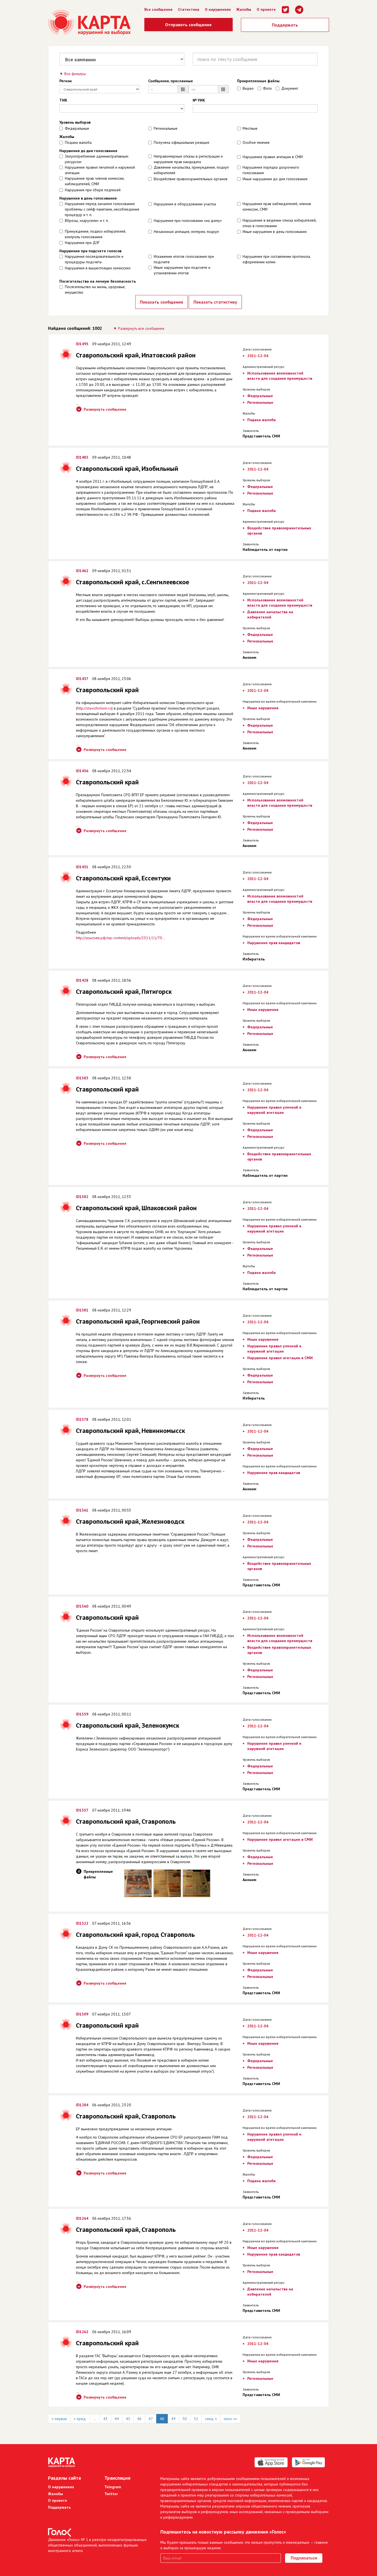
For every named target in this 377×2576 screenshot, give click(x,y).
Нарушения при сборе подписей (93, 190)
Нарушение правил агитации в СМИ (280, 1358)
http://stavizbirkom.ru (94, 708)
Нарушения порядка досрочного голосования (271, 170)
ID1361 (82, 1510)
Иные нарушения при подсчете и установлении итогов (182, 270)
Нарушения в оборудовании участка (185, 204)
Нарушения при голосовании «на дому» (188, 221)
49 (173, 2419)
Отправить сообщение (188, 25)
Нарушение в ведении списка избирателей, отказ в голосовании (279, 223)
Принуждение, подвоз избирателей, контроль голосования (95, 234)
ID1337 (82, 1810)
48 (162, 2419)
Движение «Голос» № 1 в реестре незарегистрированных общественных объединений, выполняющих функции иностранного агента (97, 2545)
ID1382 (82, 1197)
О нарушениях (218, 9)
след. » (211, 2419)
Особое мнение (256, 142)
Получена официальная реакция (181, 142)
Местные (250, 128)
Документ (290, 88)
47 (151, 2419)
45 (128, 2419)
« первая (59, 2419)
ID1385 (82, 1078)
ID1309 (82, 2014)
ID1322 (82, 1923)
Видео (248, 88)
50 (185, 2419)
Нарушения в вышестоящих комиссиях (98, 268)
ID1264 (82, 2218)
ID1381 (82, 1310)
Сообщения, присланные (171, 81)
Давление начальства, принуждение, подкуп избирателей (191, 170)
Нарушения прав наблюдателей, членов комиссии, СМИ (277, 206)
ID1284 (82, 2105)
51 (196, 2419)
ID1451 (82, 867)
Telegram (113, 2487)
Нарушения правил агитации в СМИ (273, 157)
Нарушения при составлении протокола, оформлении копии (277, 259)
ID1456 (82, 771)
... (95, 2419)
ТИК (63, 100)
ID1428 (82, 980)
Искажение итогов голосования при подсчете (184, 259)
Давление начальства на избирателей (270, 614)
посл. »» (230, 2419)
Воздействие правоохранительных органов (191, 179)
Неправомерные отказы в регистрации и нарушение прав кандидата (188, 159)
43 (105, 2419)
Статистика (189, 9)
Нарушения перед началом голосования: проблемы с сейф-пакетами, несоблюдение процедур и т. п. (102, 209)
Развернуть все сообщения (141, 328)
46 (139, 2419)
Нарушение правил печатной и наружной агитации (100, 170)
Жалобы (244, 9)
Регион (66, 81)
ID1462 (82, 571)
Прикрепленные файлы (258, 81)
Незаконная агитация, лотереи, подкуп (186, 232)
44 (117, 2419)
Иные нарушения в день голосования (275, 232)
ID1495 (82, 344)
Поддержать (285, 25)
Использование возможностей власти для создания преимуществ (280, 376)
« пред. (80, 2419)
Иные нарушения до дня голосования (275, 179)
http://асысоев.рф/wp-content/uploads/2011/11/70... (120, 938)
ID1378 (82, 1419)
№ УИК (199, 100)
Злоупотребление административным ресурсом (97, 159)
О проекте (266, 9)
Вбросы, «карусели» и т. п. (87, 221)
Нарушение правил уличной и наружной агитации (274, 1110)
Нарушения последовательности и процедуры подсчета (94, 259)
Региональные (166, 128)
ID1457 (82, 679)
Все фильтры (75, 74)
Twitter (111, 2494)
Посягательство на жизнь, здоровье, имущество (95, 290)
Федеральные (77, 128)
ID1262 (82, 2332)
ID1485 (82, 457)
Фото (267, 88)
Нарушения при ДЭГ (82, 243)
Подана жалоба (78, 142)
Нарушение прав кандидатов (274, 943)
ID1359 (82, 1714)
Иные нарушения (263, 708)
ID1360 (82, 1606)
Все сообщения (158, 9)
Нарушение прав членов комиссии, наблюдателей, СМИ (95, 181)
